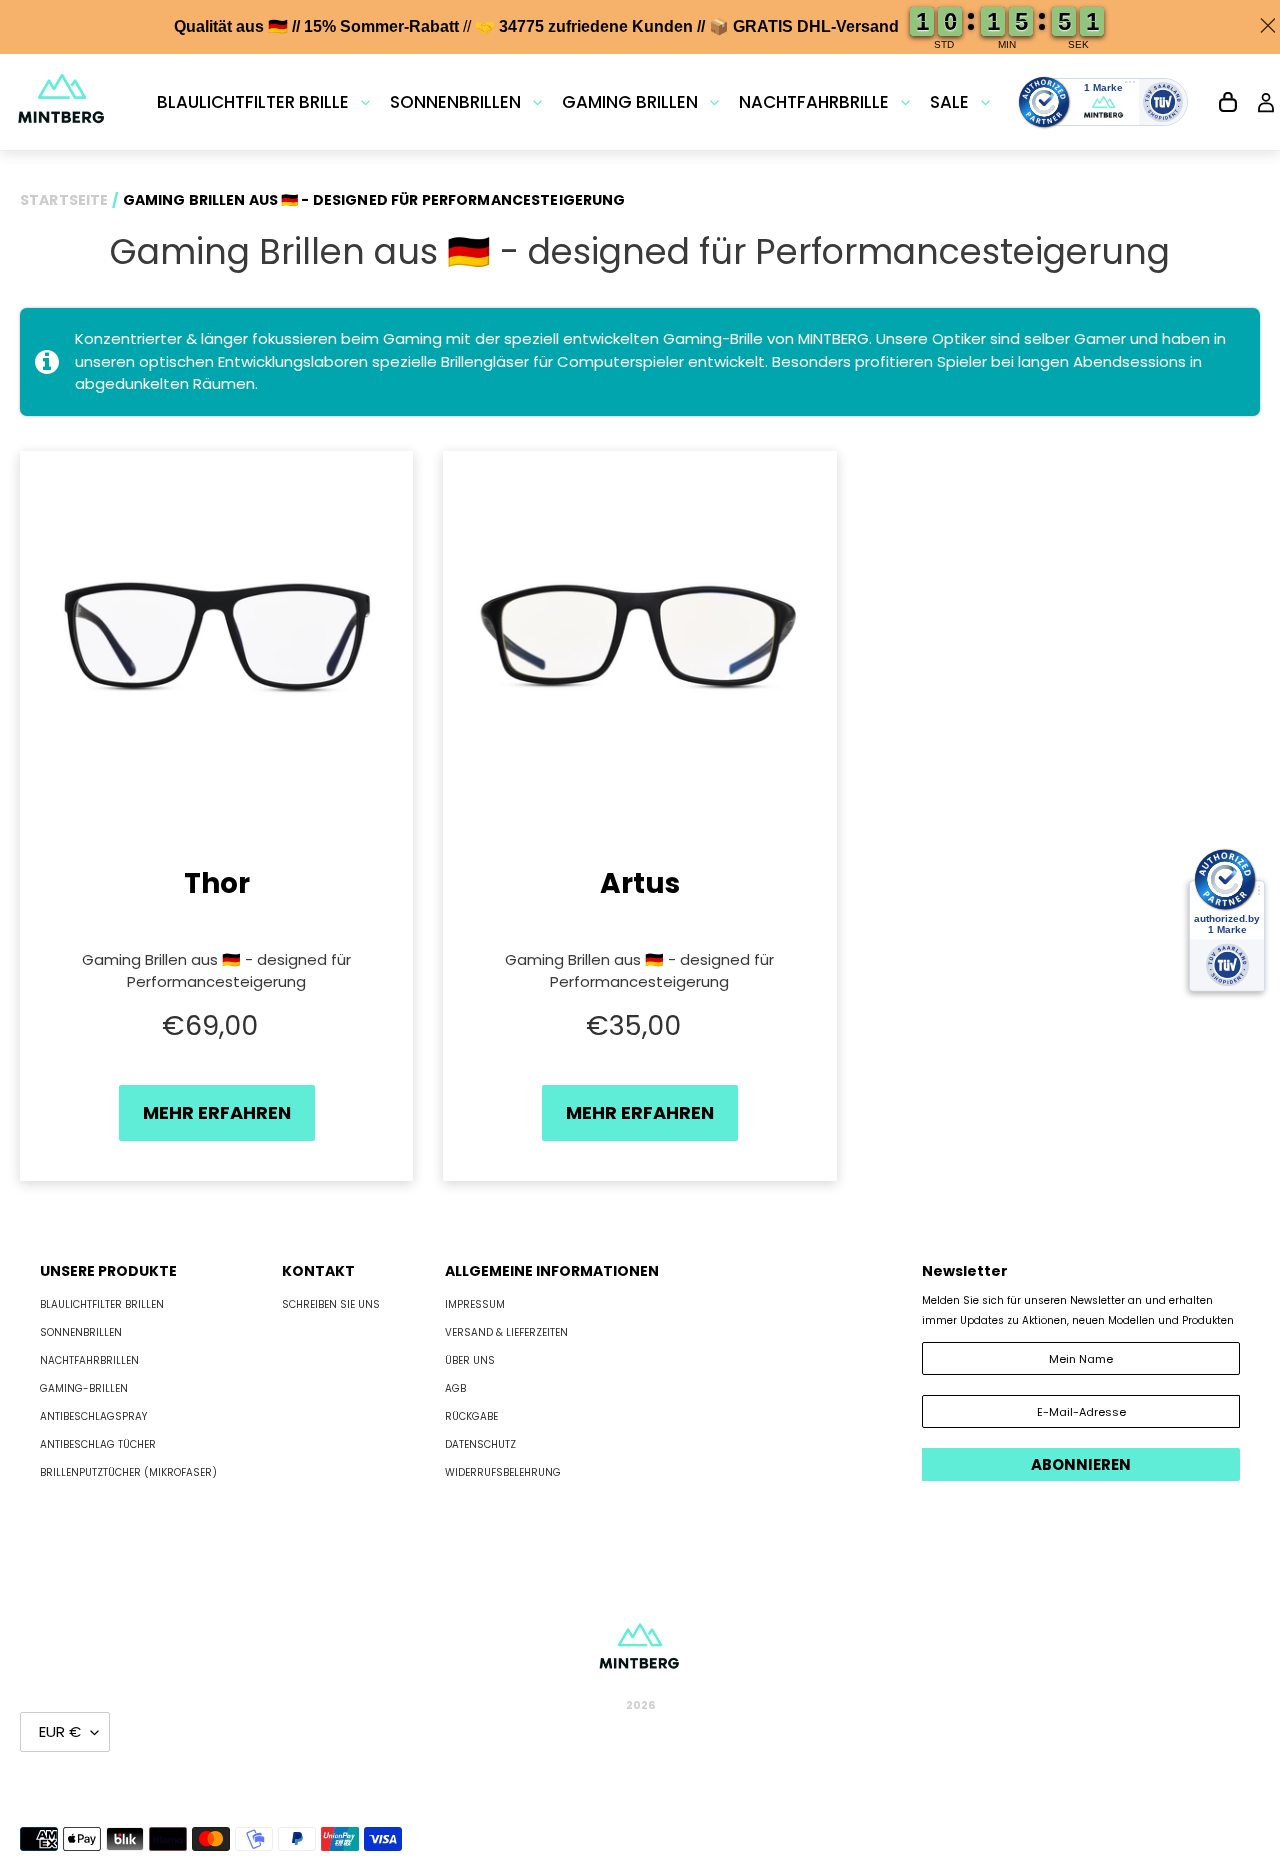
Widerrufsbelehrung (503, 1472)
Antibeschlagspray (93, 1416)
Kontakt (318, 1271)
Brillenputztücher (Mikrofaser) (128, 1472)
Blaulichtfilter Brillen (102, 1304)
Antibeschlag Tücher (98, 1444)
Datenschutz (480, 1444)
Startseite (64, 200)
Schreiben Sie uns (331, 1304)
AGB (455, 1388)
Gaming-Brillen (84, 1388)
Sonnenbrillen (81, 1332)
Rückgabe (471, 1416)
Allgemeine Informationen (552, 1271)
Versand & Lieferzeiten (506, 1332)
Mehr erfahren (217, 1112)
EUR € (60, 1731)
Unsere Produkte (108, 1271)
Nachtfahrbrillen (89, 1360)
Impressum (475, 1304)
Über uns (470, 1360)
